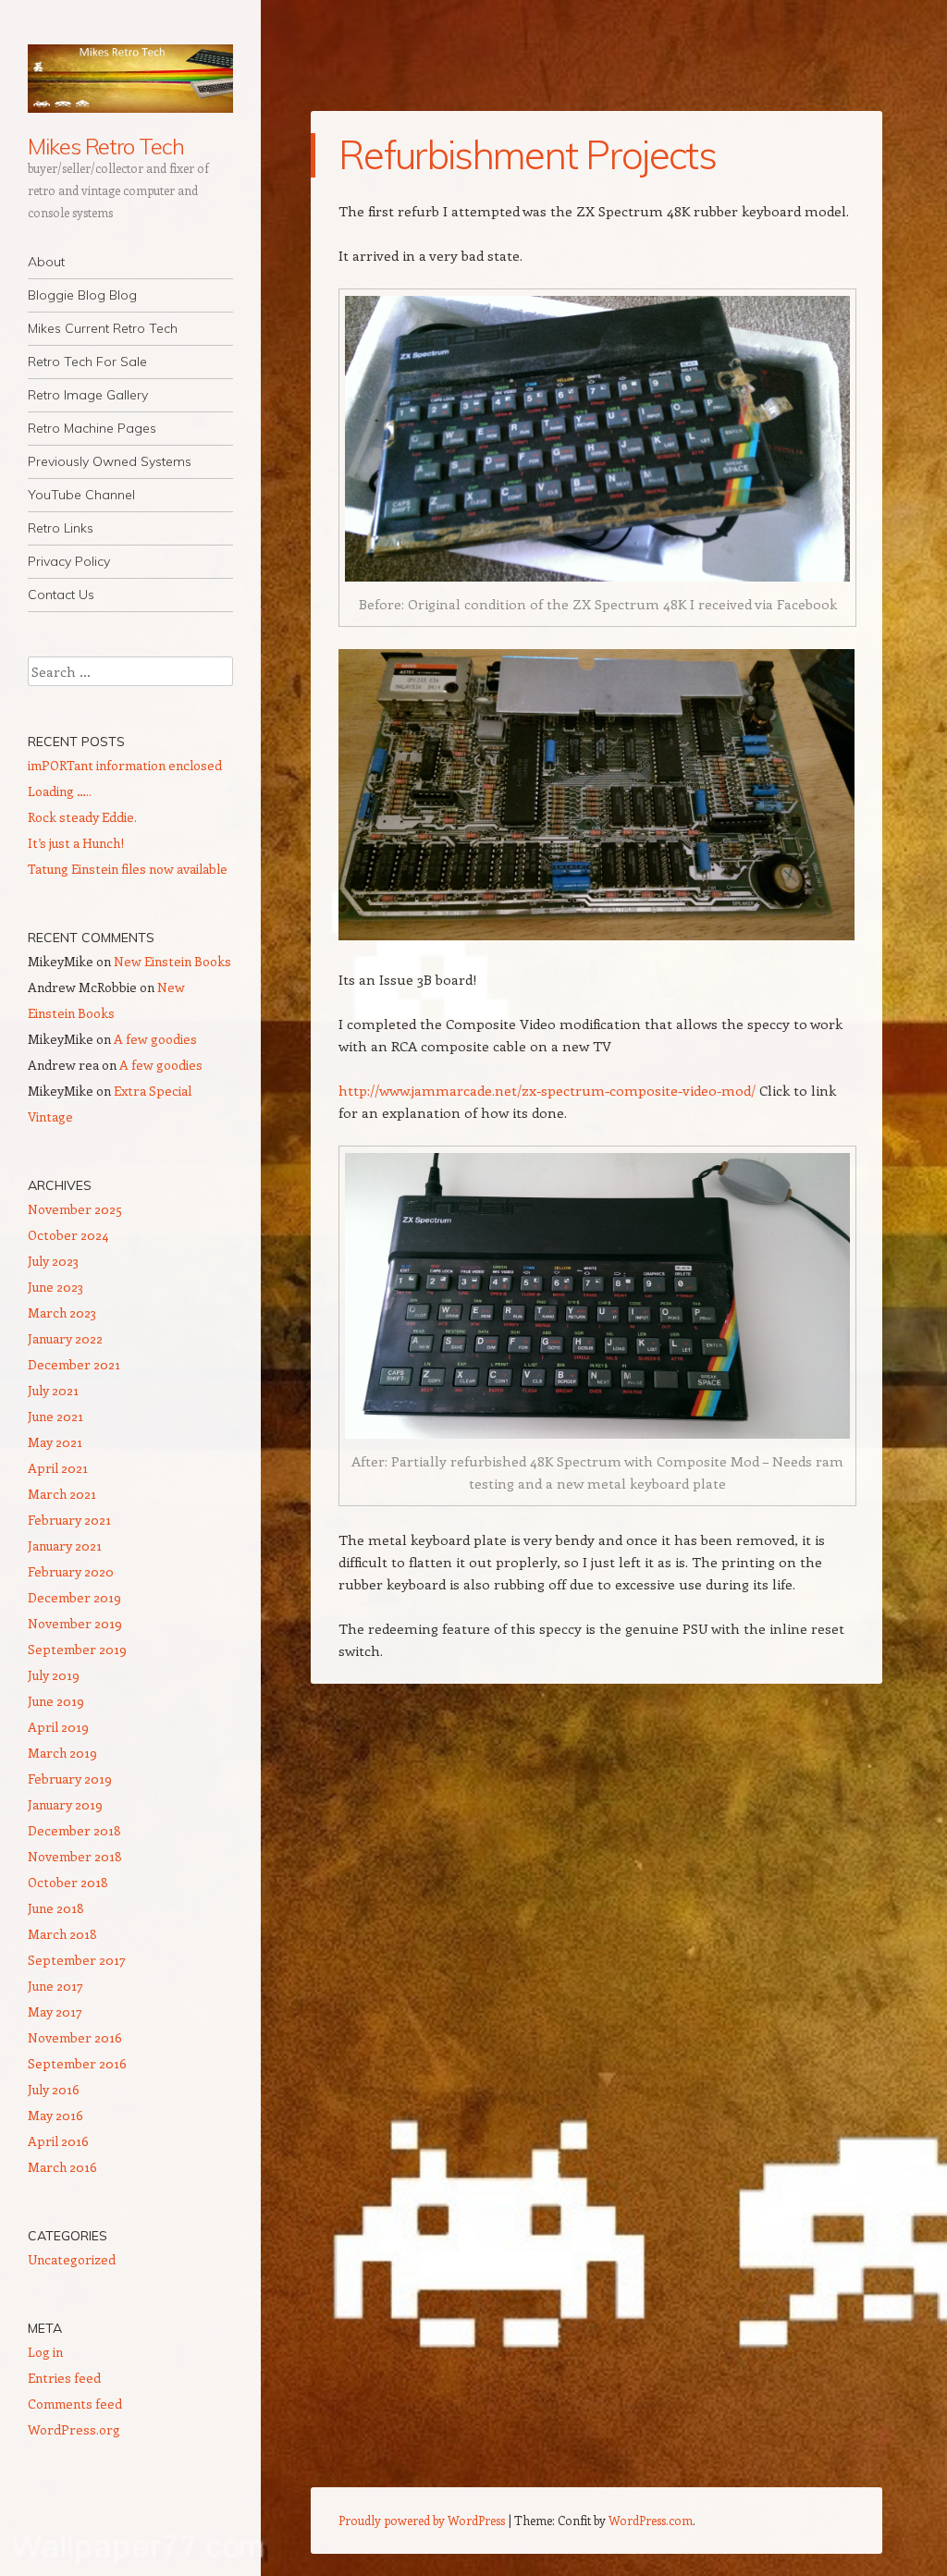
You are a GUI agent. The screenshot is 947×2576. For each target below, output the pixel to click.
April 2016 (58, 2141)
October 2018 (68, 1882)
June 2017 (55, 1986)
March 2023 (62, 1313)
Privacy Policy (69, 561)
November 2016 (75, 2037)
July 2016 (54, 2089)
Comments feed (75, 2404)
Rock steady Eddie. (82, 817)
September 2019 (77, 1649)
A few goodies (155, 1039)
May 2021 (55, 1442)
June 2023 (55, 1287)
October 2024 (68, 1235)
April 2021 (58, 1468)
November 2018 (75, 1856)
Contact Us (61, 595)
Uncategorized (72, 2259)
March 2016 (62, 2167)
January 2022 (65, 1338)
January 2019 (65, 1804)
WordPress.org (74, 2429)
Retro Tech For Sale (87, 362)
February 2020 (71, 1571)
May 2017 (55, 2012)
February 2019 (70, 1779)
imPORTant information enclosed (125, 765)
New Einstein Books (172, 961)
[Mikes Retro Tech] (130, 79)
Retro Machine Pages (92, 428)
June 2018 (56, 1908)
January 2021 (65, 1546)
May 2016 (55, 2115)
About (46, 262)
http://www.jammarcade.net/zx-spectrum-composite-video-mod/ (547, 1090)
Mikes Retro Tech (106, 146)
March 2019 (62, 1753)
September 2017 (77, 1960)
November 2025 (75, 1209)
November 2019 (75, 1623)
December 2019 (74, 1597)
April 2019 (58, 1727)
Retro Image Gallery (88, 395)
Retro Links (61, 528)
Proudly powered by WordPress (422, 2520)
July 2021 (53, 1390)
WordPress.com (651, 2520)
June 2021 (55, 1416)
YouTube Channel (81, 495)
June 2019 (56, 1701)
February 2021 (69, 1520)
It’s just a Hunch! (76, 843)
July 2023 (53, 1261)
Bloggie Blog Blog (82, 295)
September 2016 (77, 2063)
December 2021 (74, 1364)
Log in (45, 2352)
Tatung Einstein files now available (128, 869)
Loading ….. (60, 791)
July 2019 (54, 1675)
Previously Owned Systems (110, 461)
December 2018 (74, 1830)
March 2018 (62, 1934)
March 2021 (62, 1494)
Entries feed (64, 2378)
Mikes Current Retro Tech (103, 328)
